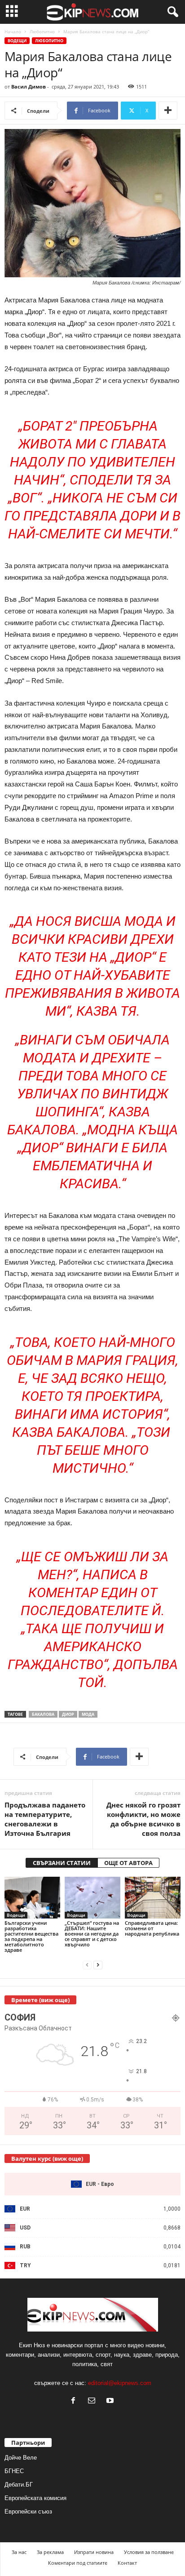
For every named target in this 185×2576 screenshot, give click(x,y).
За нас (19, 2552)
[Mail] (94, 2401)
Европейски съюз (28, 2512)
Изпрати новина (94, 2552)
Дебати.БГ (19, 2485)
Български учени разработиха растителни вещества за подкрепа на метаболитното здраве (31, 1936)
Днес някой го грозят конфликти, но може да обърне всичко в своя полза (143, 1819)
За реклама (50, 2552)
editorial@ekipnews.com (120, 2383)
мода (88, 1714)
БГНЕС (14, 2471)
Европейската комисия (35, 2498)
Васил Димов (29, 87)
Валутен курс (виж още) (47, 2159)
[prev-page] (87, 1965)
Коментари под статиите (78, 2563)
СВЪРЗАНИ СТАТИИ (62, 1863)
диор (68, 1714)
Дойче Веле (21, 2458)
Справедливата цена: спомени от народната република (152, 1928)
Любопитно (42, 31)
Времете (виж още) (40, 2000)
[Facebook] (75, 2401)
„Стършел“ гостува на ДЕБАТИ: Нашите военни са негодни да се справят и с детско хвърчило (92, 1934)
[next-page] (98, 1965)
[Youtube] (111, 2401)
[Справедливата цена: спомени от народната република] (153, 1898)
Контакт (127, 2563)
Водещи (17, 41)
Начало (13, 31)
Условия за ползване (149, 2552)
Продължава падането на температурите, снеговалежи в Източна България (45, 1819)
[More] (168, 111)
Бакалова (43, 1714)
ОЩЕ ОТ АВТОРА (128, 1863)
